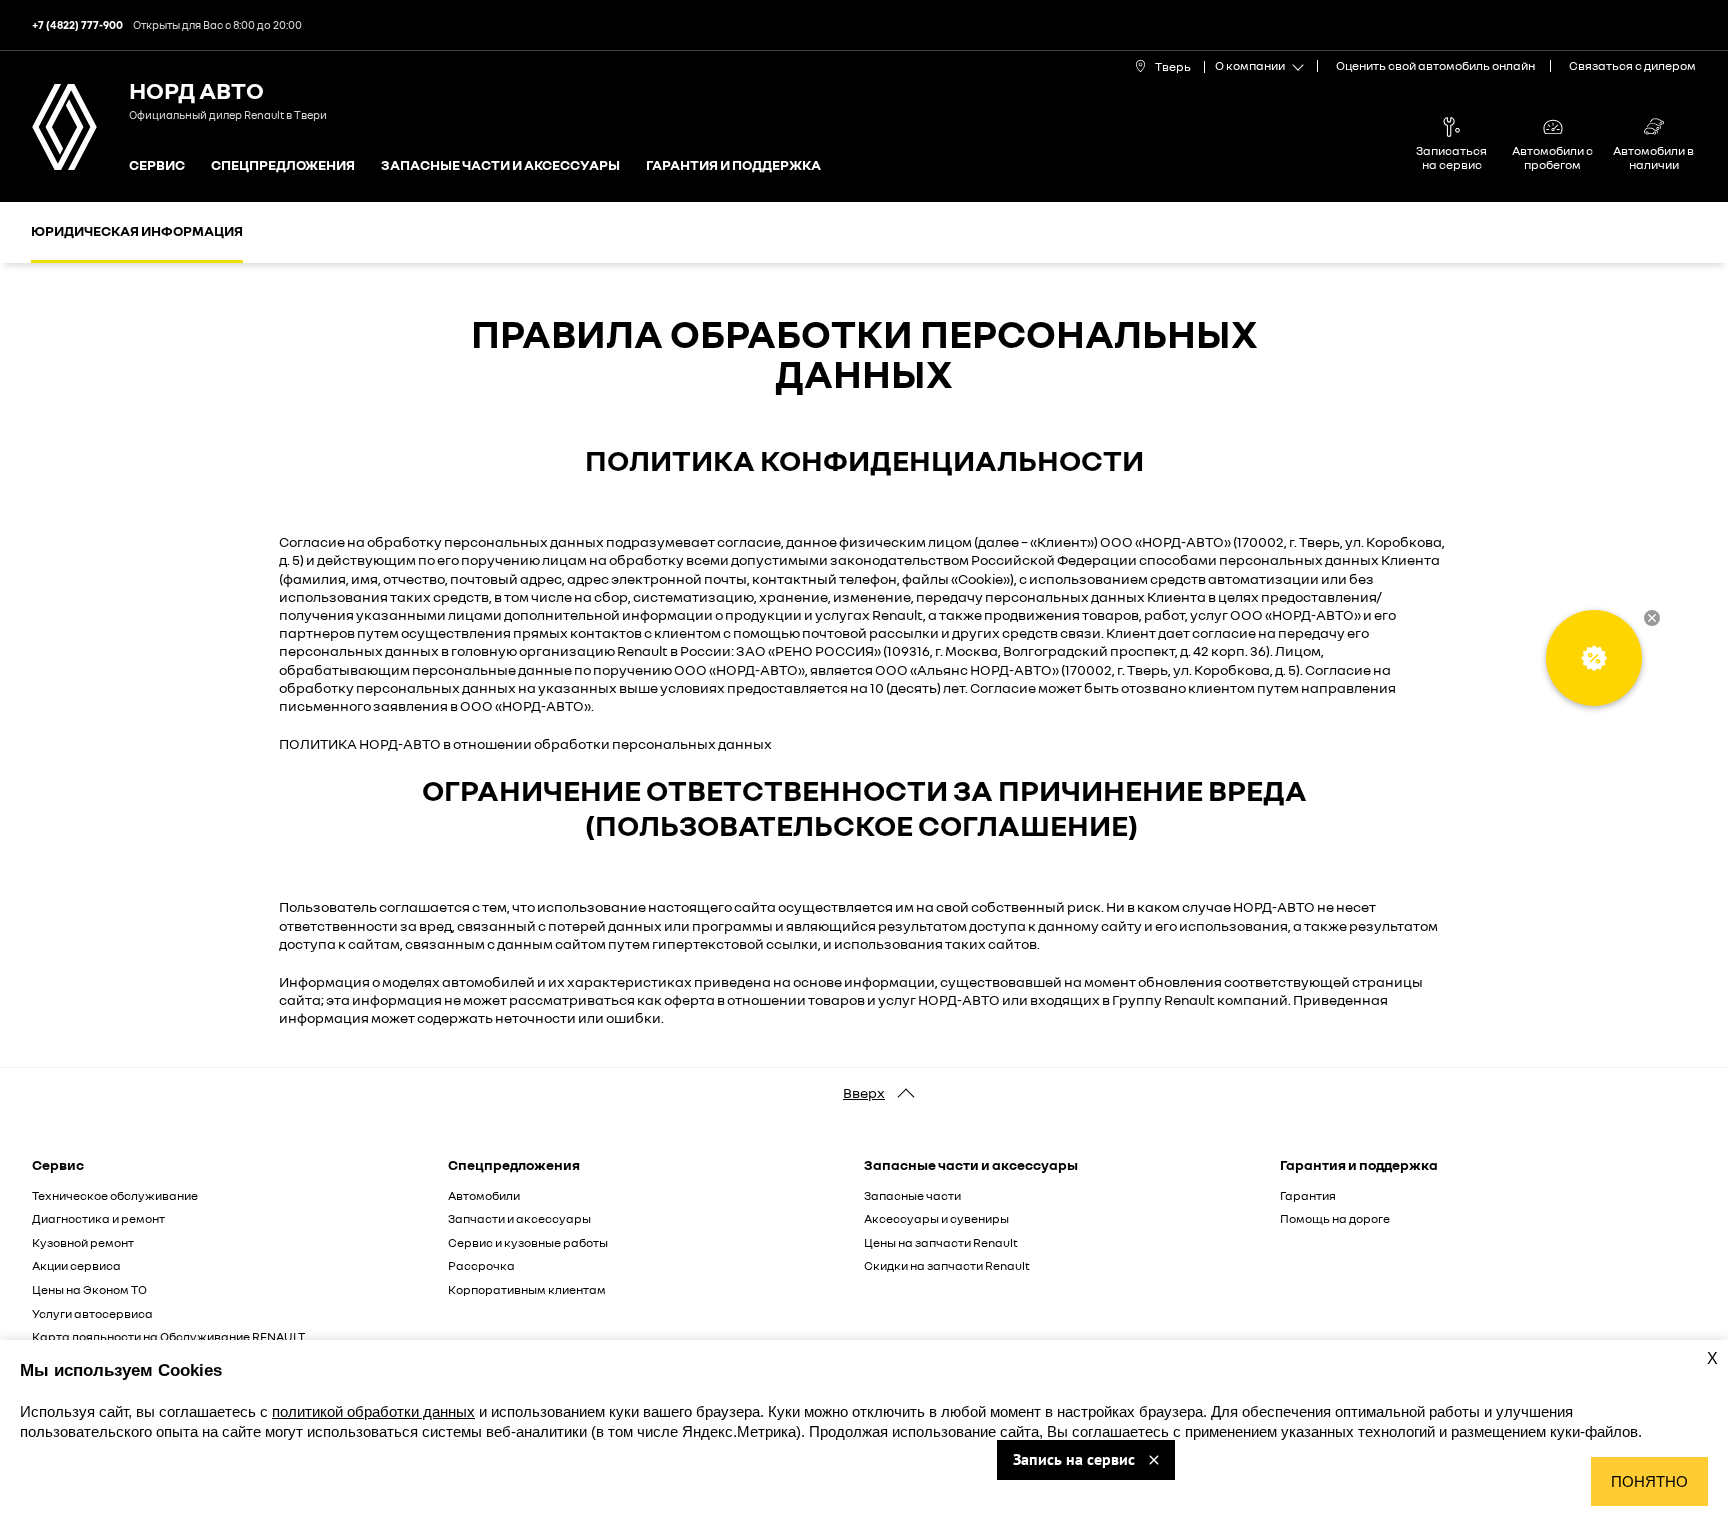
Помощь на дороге (1335, 1218)
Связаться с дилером (1632, 65)
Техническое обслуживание (115, 1195)
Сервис (157, 165)
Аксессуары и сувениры (936, 1218)
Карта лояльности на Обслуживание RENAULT (168, 1336)
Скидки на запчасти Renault (947, 1265)
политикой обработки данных (373, 1411)
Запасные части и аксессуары (500, 165)
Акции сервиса (76, 1265)
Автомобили (484, 1195)
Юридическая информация (137, 230)
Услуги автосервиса (92, 1313)
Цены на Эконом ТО (89, 1289)
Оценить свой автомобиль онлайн (1435, 65)
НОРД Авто (196, 89)
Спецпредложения (283, 165)
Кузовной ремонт (83, 1242)
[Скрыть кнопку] (1652, 618)
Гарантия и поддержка (733, 165)
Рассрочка (481, 1265)
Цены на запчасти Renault (941, 1242)
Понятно (1649, 1481)
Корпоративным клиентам (527, 1289)
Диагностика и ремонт (98, 1218)
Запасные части (912, 1195)
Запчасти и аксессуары (519, 1218)
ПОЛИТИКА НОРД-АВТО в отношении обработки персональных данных (525, 743)
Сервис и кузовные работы (528, 1242)
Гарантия (1308, 1195)
